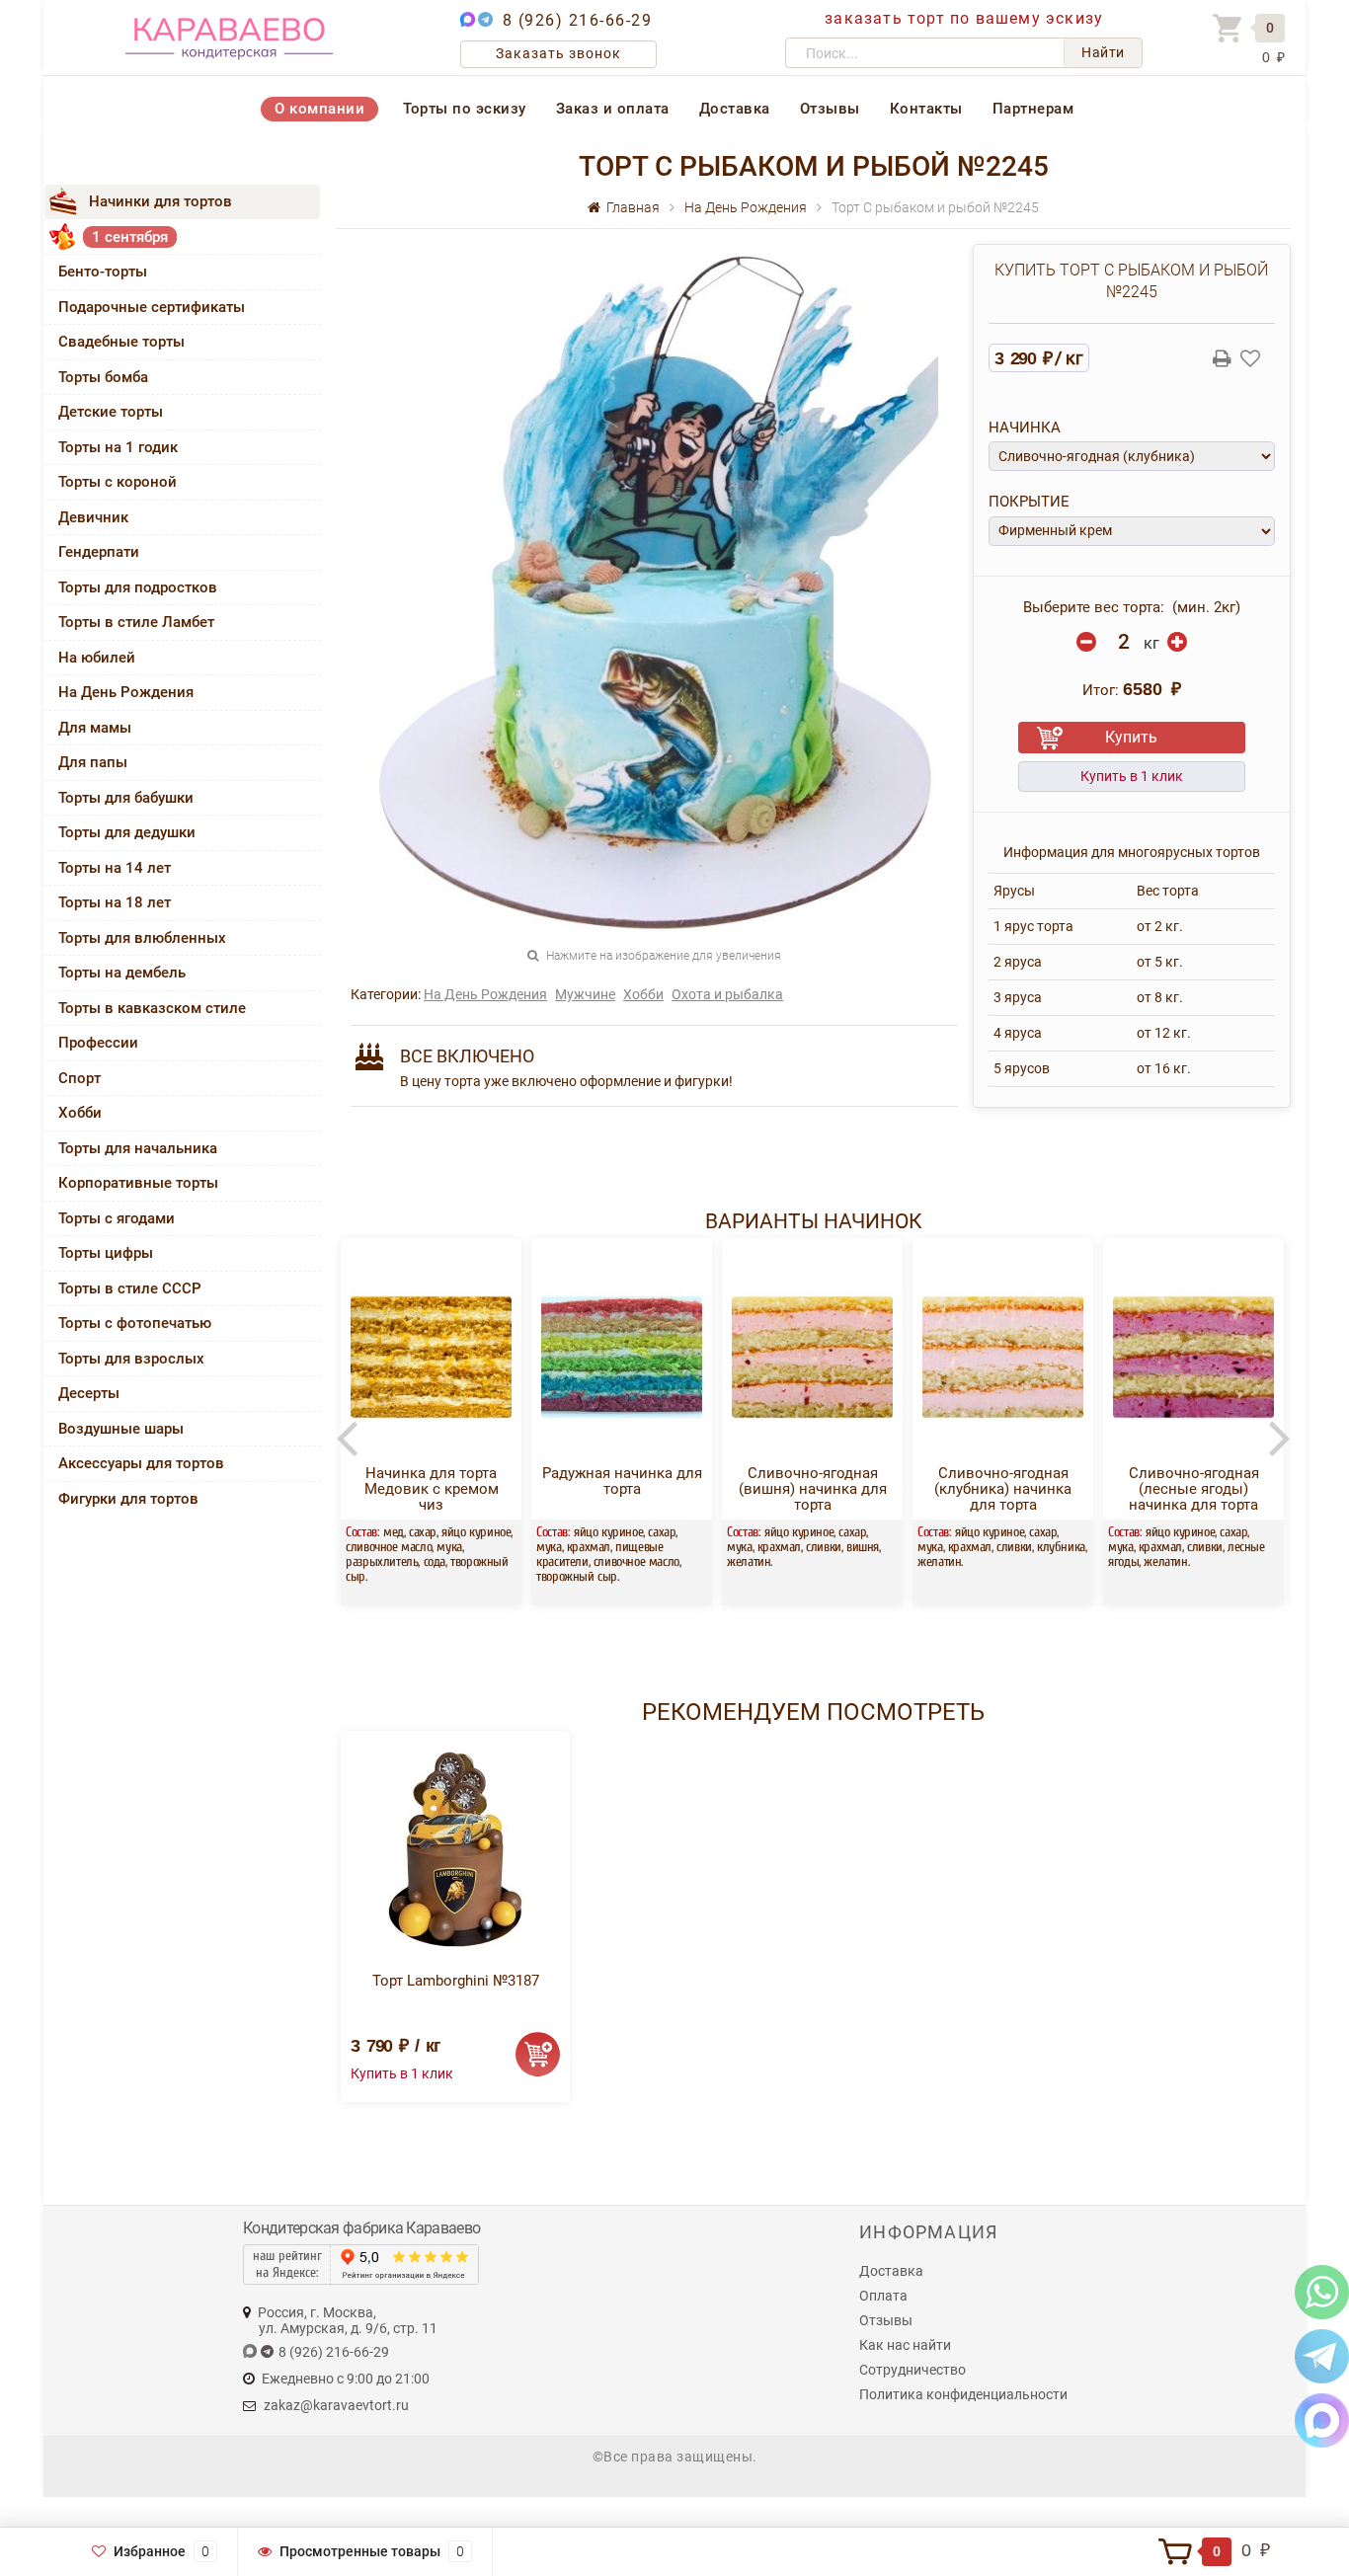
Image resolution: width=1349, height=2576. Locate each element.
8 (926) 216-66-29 (578, 20)
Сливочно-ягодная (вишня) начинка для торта (813, 1489)
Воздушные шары (121, 1429)
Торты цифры (106, 1253)
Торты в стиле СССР (130, 1288)
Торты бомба (103, 377)
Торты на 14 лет (115, 868)
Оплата (883, 2296)
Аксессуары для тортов (141, 1463)
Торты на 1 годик (118, 447)
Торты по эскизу (465, 109)
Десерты (89, 1393)
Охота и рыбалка (727, 994)
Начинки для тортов (160, 201)
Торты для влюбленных (142, 938)
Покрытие (1029, 502)
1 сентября (130, 237)
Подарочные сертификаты (152, 307)
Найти (1103, 52)
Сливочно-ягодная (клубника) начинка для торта (1003, 1489)
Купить (1131, 737)
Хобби (80, 1113)
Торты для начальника (138, 1148)
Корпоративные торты (138, 1183)
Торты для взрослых (131, 1359)
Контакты (926, 109)
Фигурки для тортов (128, 1499)
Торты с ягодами (117, 1218)
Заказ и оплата (613, 109)
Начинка (1025, 428)
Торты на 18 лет (115, 902)
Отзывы (830, 109)
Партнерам (1033, 109)
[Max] (1322, 2420)
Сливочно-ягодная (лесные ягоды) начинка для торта (1194, 1489)
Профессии (98, 1043)
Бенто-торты (103, 272)
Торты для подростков (138, 587)
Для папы (93, 762)
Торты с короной (118, 482)
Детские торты (111, 412)
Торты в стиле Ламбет (136, 622)
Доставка (735, 109)
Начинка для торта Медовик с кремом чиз (432, 1489)
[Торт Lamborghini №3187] (455, 1849)
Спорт (79, 1078)
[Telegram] (1322, 2355)
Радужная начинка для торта (622, 1481)
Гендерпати (99, 552)
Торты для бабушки (126, 798)
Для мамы (95, 728)
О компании (319, 109)
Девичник (93, 517)
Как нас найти (905, 2345)
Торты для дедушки (127, 832)
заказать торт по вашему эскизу (964, 18)
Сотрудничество (913, 2370)
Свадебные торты (121, 342)
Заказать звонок (558, 53)
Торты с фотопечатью (135, 1323)
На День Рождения (126, 692)
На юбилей (97, 658)
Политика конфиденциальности (963, 2394)
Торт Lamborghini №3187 (456, 1981)
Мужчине (585, 994)
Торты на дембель (122, 973)
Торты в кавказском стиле (152, 1008)
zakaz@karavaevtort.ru (336, 2405)
